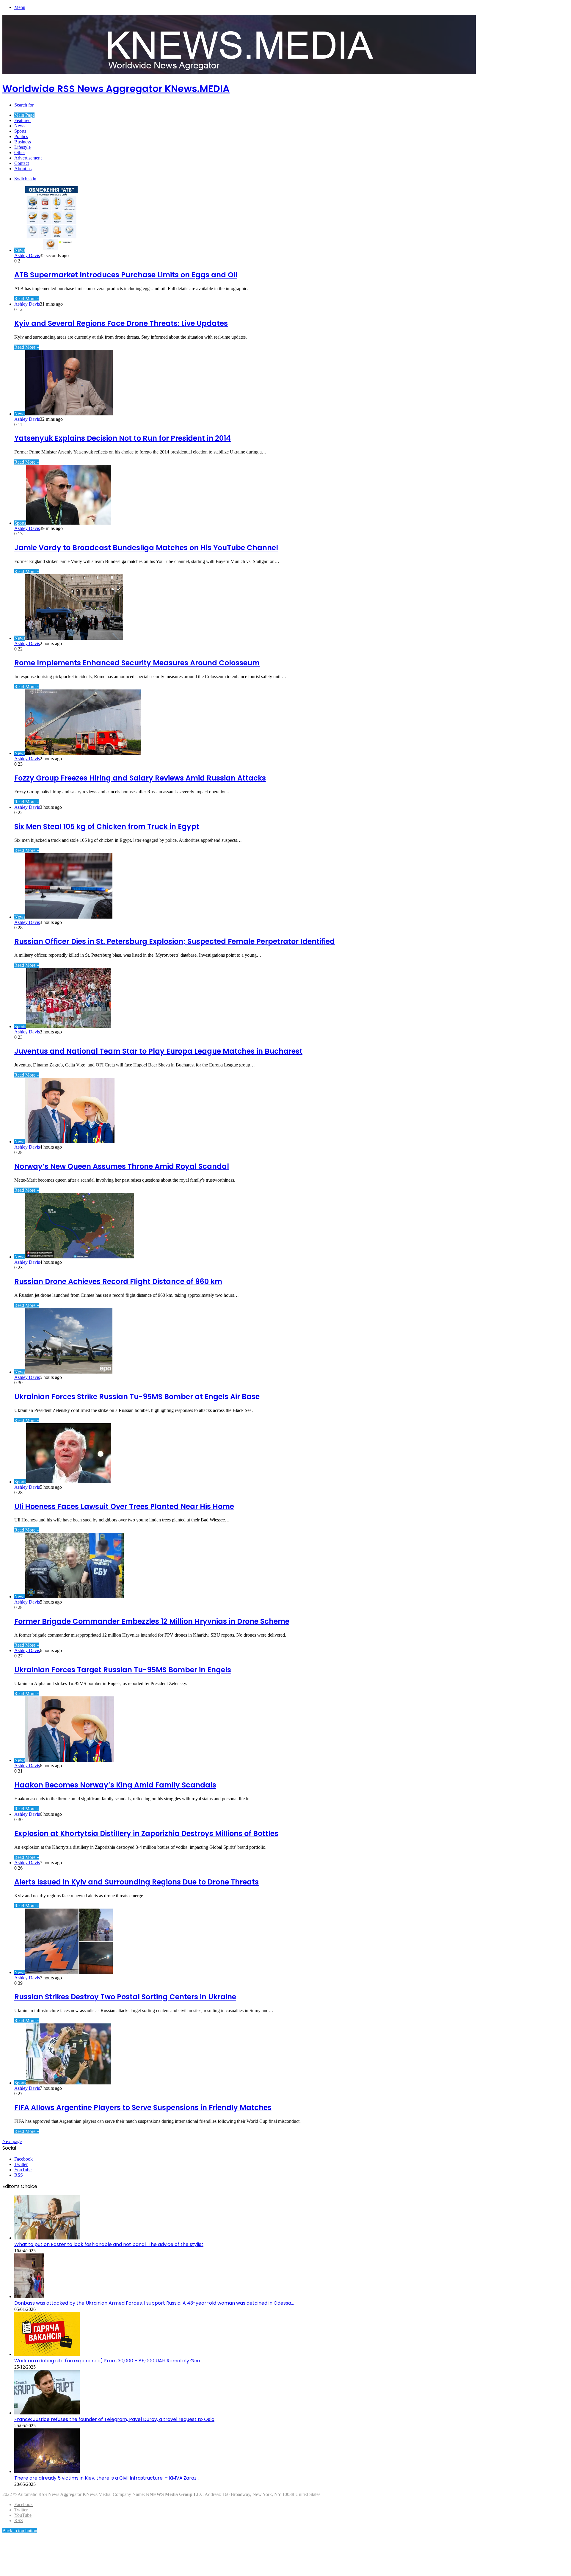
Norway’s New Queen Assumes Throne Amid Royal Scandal (122, 1166)
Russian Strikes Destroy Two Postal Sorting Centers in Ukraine (125, 1997)
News (20, 126)
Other (20, 153)
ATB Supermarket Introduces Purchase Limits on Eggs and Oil (126, 275)
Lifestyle (22, 147)
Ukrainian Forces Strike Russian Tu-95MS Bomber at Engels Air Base (137, 1397)
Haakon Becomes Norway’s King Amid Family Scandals (115, 1785)
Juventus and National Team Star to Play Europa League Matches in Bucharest (158, 1051)
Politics (21, 136)
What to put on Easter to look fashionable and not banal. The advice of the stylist (109, 2244)
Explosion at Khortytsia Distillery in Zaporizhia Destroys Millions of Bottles (146, 1833)
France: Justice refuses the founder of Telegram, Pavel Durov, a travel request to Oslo (114, 2419)
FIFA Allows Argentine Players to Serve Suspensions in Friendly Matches (143, 2107)
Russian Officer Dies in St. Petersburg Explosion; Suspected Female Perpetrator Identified (175, 941)
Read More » (27, 299)
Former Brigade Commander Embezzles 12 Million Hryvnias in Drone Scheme (152, 1621)
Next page (12, 2141)
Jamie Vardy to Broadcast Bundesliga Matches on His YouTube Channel (146, 548)
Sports (20, 131)
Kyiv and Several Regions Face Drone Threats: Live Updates (121, 323)
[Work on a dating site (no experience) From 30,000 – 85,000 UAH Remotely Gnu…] (47, 2354)
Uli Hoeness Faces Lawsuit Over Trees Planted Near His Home (124, 1506)
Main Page (24, 115)
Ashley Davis (27, 255)
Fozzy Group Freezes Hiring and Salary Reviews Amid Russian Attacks (140, 778)
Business (23, 142)
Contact (22, 163)
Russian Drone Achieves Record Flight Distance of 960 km (118, 1281)
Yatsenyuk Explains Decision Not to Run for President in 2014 (123, 438)
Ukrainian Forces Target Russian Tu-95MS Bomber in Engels (123, 1670)
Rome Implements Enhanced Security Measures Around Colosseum (137, 663)
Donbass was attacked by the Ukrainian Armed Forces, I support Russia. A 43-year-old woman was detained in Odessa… (154, 2303)
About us (23, 169)
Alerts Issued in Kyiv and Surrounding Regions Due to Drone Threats (137, 1882)
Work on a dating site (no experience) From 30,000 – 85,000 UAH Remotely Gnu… (108, 2361)
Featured (22, 120)
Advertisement (28, 158)
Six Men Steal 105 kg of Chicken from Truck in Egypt (107, 826)
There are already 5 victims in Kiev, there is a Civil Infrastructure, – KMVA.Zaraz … (107, 2478)
